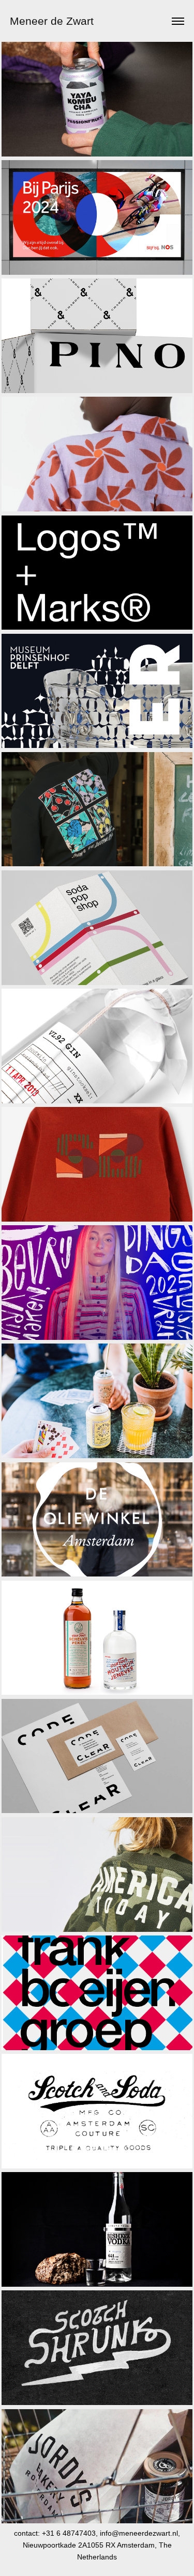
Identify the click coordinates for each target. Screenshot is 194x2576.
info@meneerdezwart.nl (139, 2533)
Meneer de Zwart (52, 21)
